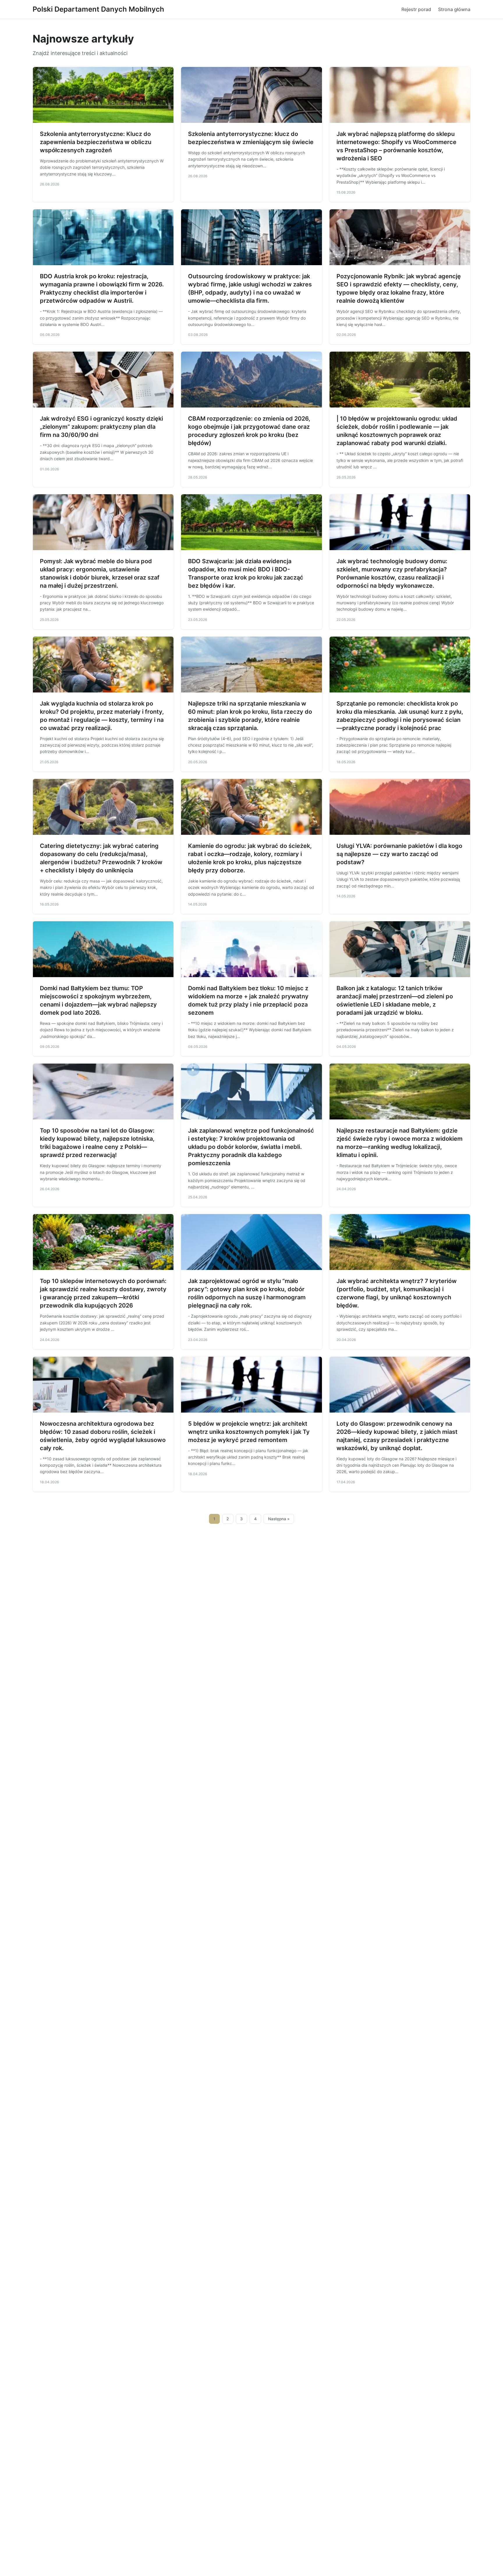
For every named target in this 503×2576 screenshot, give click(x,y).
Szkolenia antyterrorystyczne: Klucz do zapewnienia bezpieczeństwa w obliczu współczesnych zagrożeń (96, 142)
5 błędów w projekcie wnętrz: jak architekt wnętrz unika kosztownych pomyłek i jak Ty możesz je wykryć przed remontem (249, 1432)
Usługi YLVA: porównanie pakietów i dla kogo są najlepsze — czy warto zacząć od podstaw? (399, 854)
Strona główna (454, 9)
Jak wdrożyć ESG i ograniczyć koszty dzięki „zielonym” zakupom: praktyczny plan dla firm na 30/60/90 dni (101, 427)
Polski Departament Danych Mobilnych (98, 9)
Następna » (279, 1519)
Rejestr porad (416, 9)
